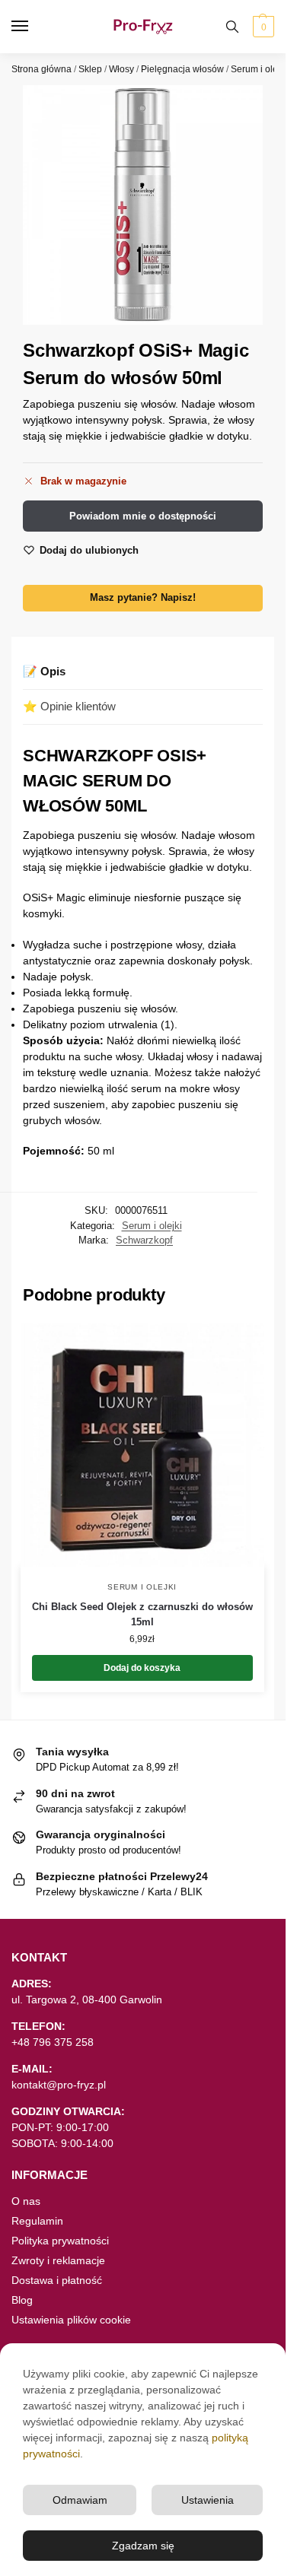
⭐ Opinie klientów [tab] (69, 706)
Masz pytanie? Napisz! (143, 598)
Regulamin (37, 2221)
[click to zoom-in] (143, 205)
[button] (262, 27)
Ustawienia (208, 2500)
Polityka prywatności (60, 2241)
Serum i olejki (259, 69)
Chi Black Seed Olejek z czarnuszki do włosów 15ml (142, 1614)
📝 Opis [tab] (44, 671)
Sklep (90, 69)
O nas (26, 2201)
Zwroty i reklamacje (58, 2260)
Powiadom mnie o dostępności (143, 516)
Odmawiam (80, 2500)
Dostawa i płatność (57, 2280)
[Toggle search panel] (232, 27)
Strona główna (42, 69)
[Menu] (34, 27)
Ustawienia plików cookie (71, 2320)
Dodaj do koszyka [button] (142, 1668)
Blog (22, 2300)
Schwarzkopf (144, 1240)
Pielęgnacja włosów (182, 69)
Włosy (121, 69)
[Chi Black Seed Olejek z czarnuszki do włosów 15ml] (142, 1445)
